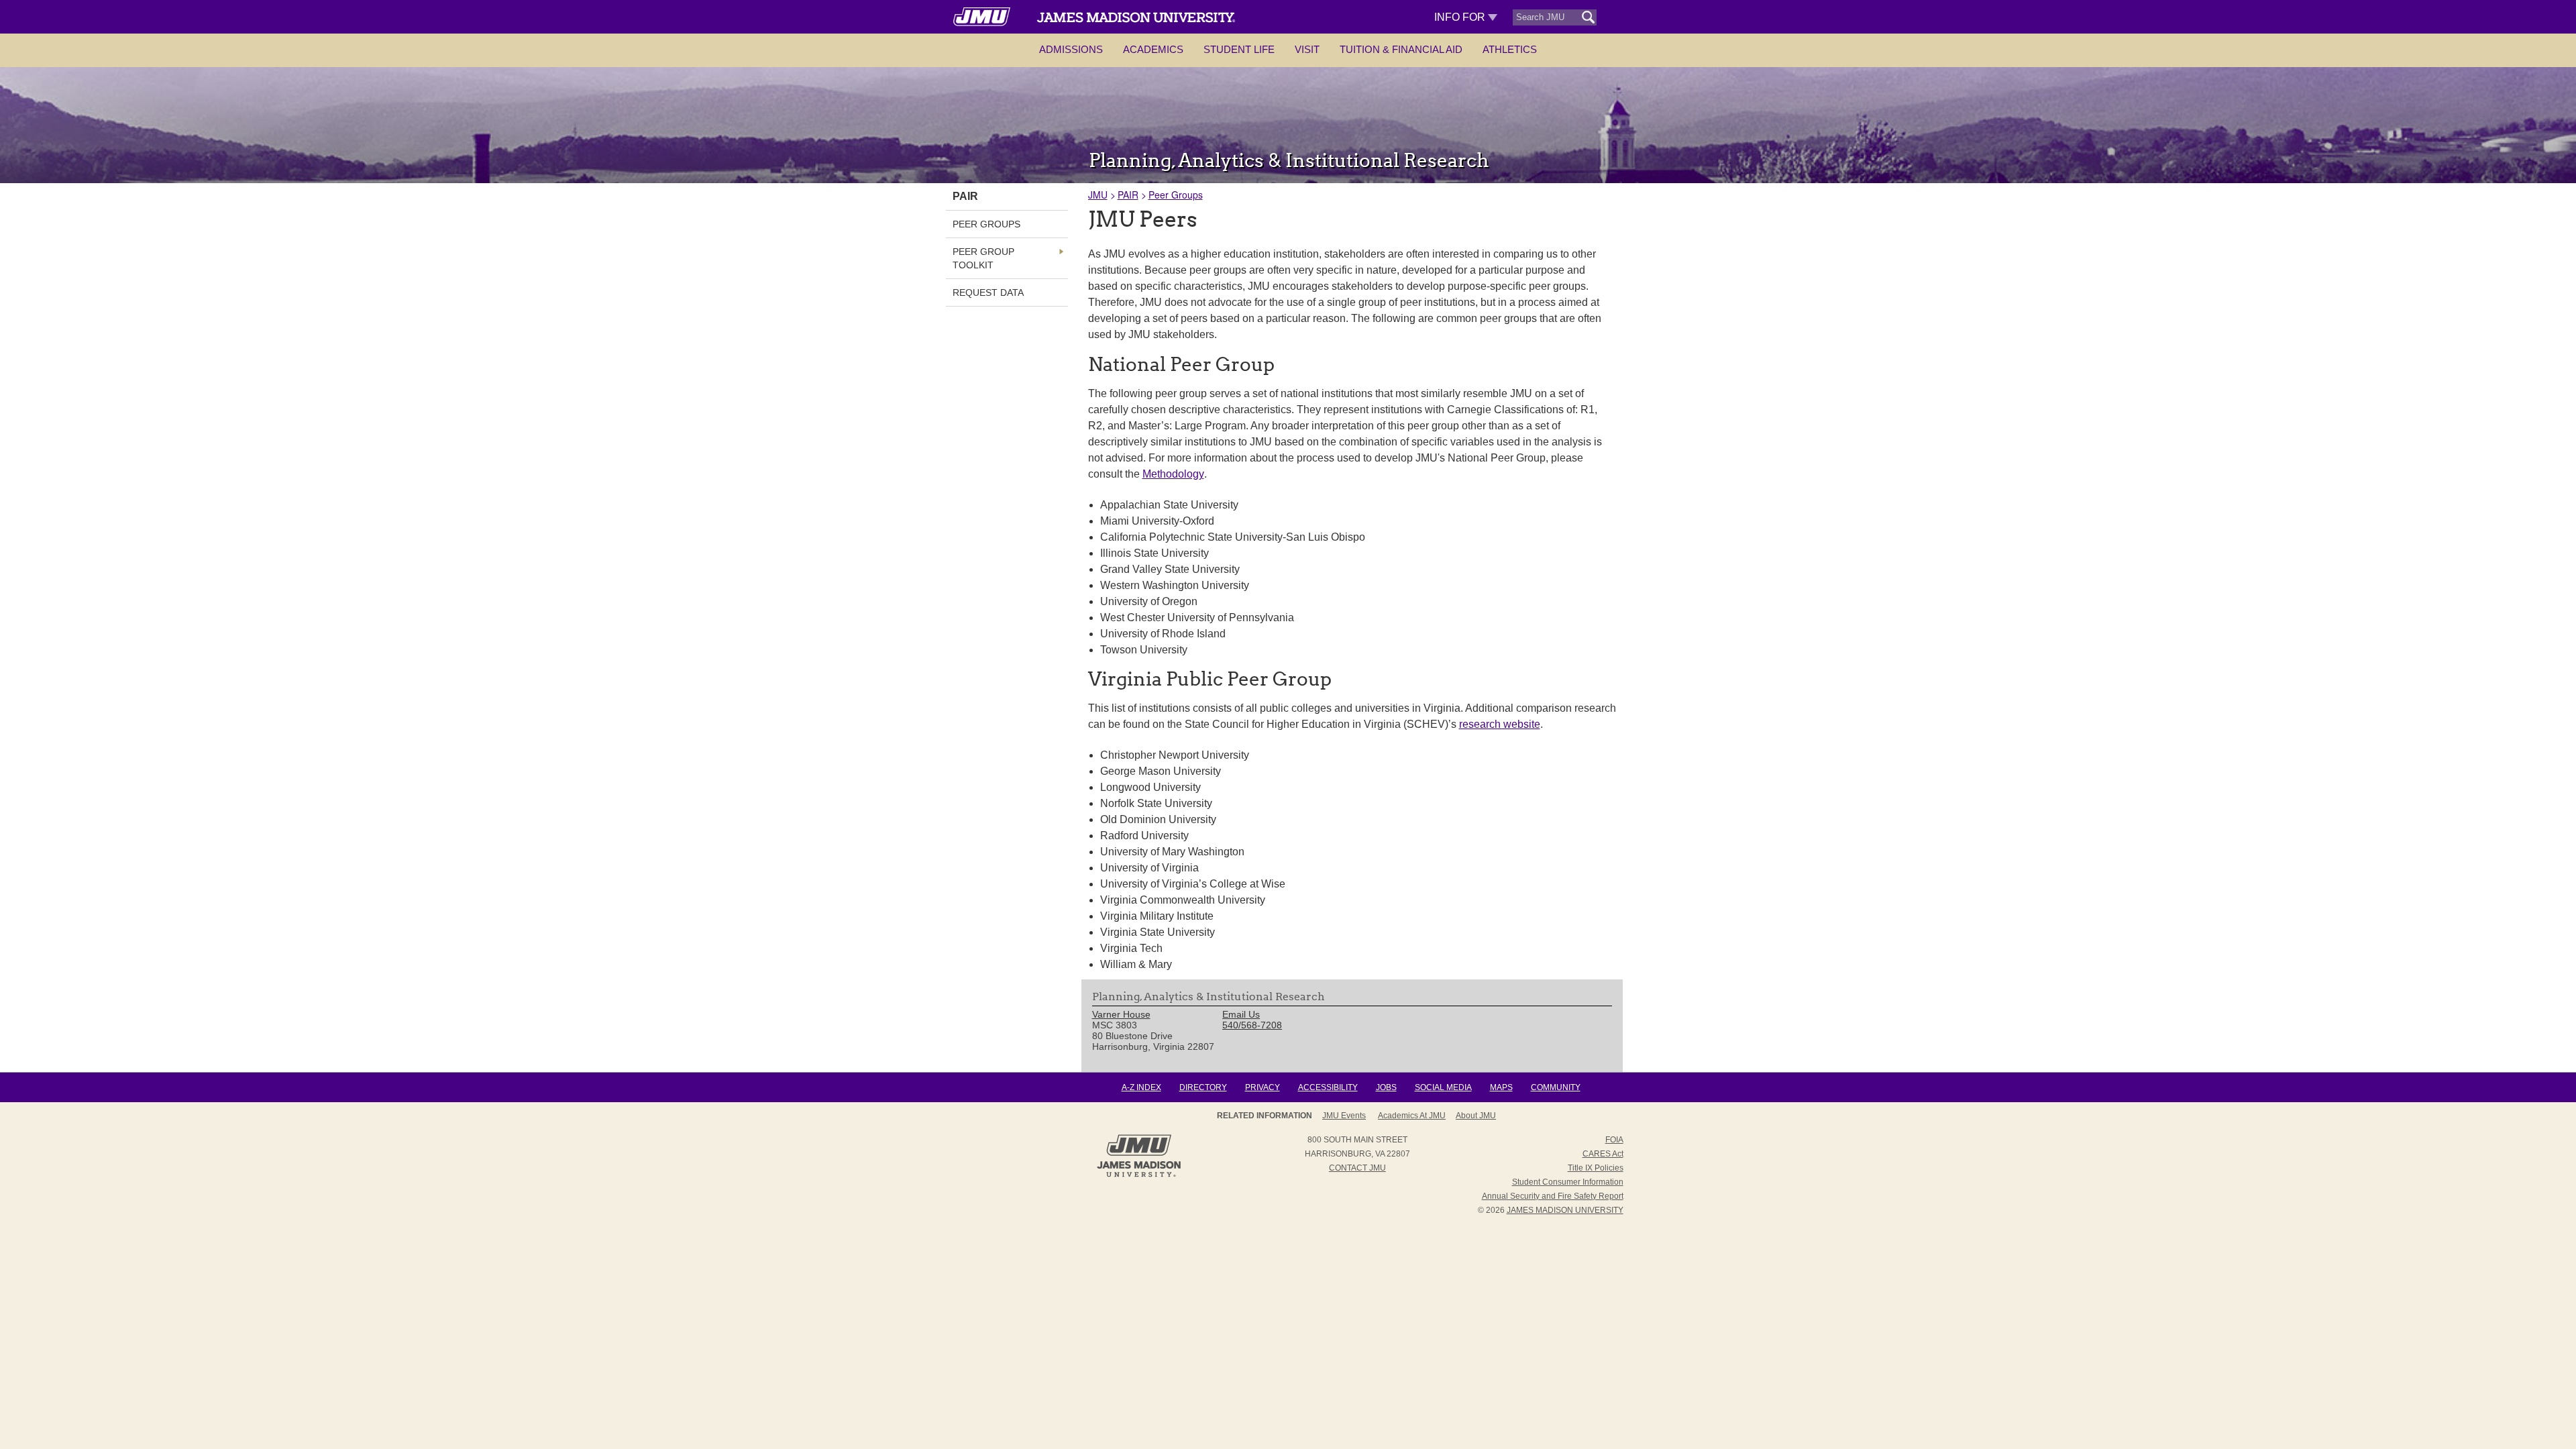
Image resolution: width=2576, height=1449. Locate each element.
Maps (1501, 1087)
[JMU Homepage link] (1139, 1175)
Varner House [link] (1121, 1014)
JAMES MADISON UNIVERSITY (1565, 1210)
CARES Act (1603, 1154)
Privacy (1263, 1087)
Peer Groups (1176, 195)
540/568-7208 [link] (1252, 1025)
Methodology (1173, 474)
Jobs (1386, 1087)
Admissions (1071, 49)
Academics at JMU (1412, 1116)
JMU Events (1344, 1116)
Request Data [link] (988, 292)
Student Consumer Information (1568, 1182)
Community (1556, 1087)
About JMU (1476, 1116)
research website (1500, 724)
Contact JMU (1357, 1168)
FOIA (1614, 1140)
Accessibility (1328, 1087)
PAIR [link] (965, 196)
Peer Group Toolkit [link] (983, 258)
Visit (1307, 49)
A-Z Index (1141, 1087)
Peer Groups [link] (986, 224)
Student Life (1239, 49)
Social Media (1443, 1087)
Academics (1153, 49)
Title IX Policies (1596, 1168)
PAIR (1128, 195)
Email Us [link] (1241, 1014)
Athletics (1510, 49)
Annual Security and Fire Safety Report (1553, 1196)
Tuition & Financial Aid (1401, 49)
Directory (1203, 1087)
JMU (1098, 195)
